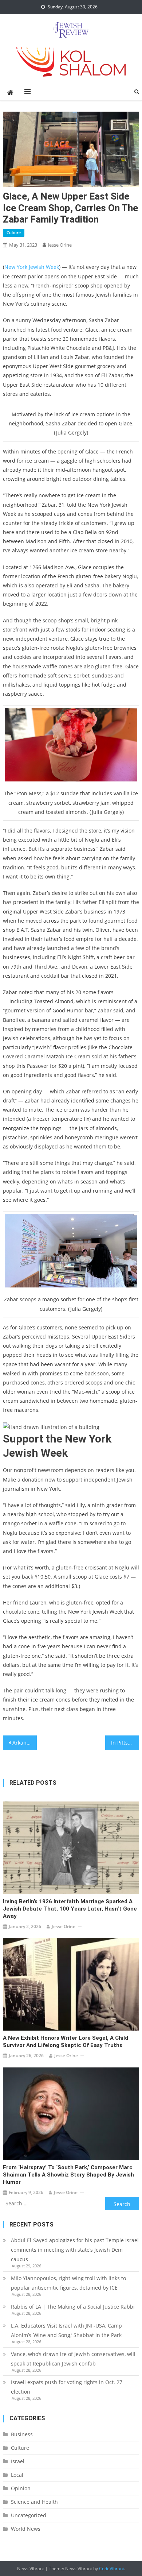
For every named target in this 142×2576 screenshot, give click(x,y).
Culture (14, 233)
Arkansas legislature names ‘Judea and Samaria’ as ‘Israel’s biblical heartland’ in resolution (25, 1743)
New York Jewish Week (32, 267)
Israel (18, 2461)
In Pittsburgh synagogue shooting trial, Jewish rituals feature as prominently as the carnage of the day (125, 1743)
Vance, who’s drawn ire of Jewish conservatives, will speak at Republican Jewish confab (73, 2359)
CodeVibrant (112, 2569)
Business (22, 2434)
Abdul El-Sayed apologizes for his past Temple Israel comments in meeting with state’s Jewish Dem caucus (75, 2250)
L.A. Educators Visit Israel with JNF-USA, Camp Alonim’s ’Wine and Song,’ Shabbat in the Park (66, 2330)
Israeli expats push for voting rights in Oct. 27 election (67, 2387)
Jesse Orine (60, 245)
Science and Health (34, 2502)
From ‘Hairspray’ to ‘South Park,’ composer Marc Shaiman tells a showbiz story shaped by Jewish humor (68, 2175)
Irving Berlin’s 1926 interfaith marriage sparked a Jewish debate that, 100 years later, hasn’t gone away (70, 1909)
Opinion (21, 2488)
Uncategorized (29, 2515)
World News (26, 2529)
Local (17, 2475)
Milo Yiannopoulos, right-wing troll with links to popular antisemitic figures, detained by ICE (68, 2283)
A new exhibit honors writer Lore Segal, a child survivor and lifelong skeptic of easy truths (66, 2042)
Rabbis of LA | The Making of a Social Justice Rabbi (73, 2307)
